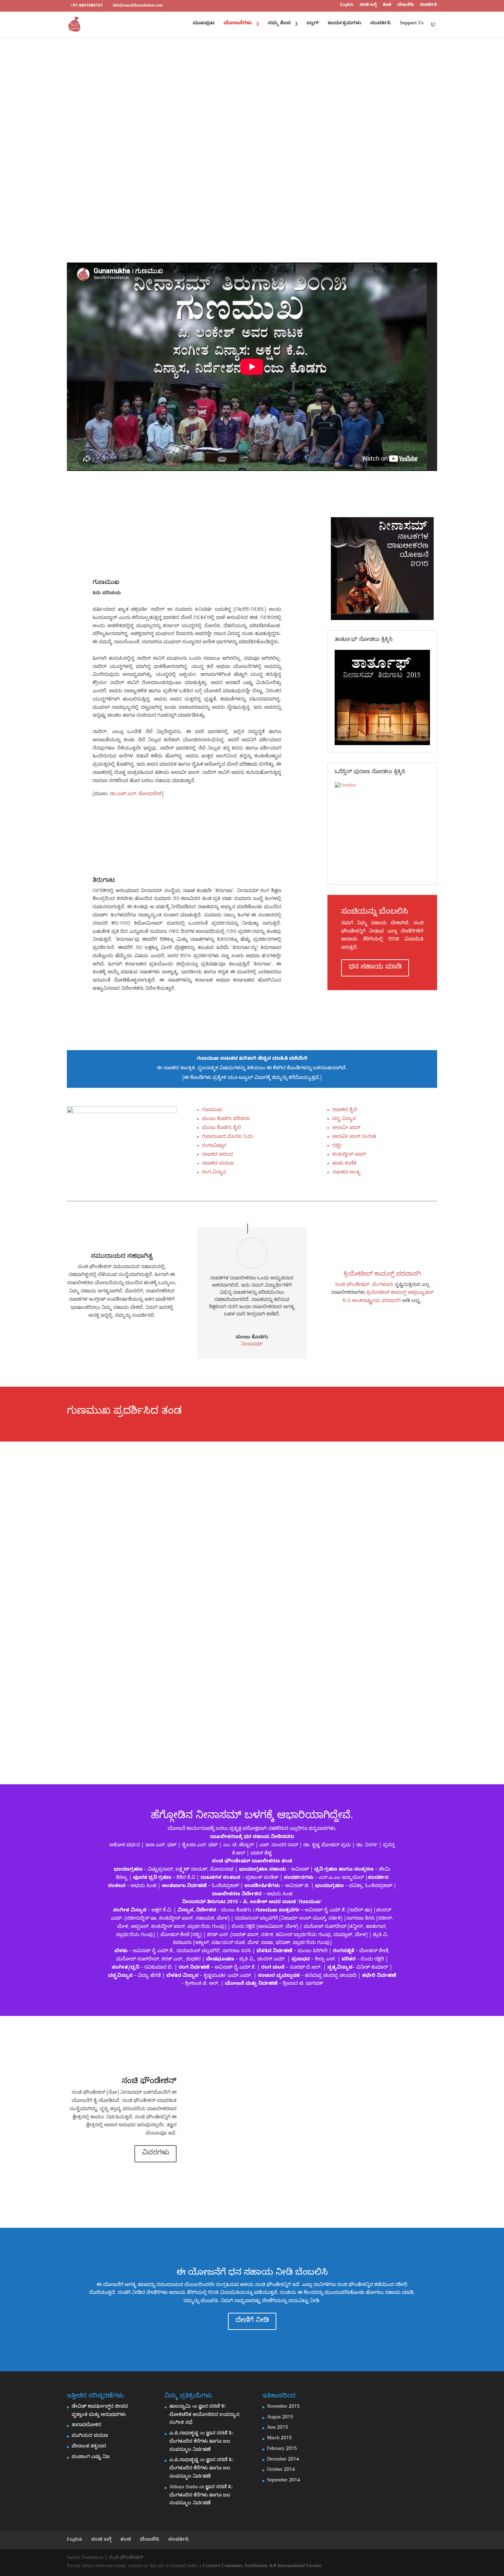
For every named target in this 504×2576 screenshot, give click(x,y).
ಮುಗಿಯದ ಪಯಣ (90, 2436)
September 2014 (284, 2481)
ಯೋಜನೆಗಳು (238, 24)
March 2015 (279, 2439)
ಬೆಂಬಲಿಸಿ (406, 5)
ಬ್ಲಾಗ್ (313, 24)
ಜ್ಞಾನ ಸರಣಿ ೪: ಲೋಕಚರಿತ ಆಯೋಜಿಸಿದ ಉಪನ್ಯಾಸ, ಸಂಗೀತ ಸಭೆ (205, 2415)
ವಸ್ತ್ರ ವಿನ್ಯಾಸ (344, 1120)
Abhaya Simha (184, 2488)
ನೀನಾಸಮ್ (252, 1345)
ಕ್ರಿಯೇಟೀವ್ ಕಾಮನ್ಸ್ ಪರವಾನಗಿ (382, 1275)
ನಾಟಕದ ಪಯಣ (218, 1164)
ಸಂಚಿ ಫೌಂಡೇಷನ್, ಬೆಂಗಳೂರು (364, 1285)
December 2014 (283, 2460)
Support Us (412, 24)
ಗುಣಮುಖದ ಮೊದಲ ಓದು (227, 1137)
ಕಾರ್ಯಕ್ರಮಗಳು (345, 24)
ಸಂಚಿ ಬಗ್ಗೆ (368, 5)
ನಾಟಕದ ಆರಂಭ (217, 1155)
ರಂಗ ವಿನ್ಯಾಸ (214, 1173)
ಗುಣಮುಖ (212, 1111)
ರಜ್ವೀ (337, 1146)
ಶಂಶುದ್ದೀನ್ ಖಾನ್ (349, 1155)
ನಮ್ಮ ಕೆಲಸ (279, 24)
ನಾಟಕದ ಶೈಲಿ (345, 1111)
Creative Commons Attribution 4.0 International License (262, 2567)
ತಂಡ (387, 5)
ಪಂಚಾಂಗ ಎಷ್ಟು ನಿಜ (91, 2458)
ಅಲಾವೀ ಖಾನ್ (346, 1128)
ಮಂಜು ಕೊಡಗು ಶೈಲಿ (221, 1128)
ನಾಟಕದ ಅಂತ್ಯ (346, 1173)
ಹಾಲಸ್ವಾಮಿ (180, 2407)
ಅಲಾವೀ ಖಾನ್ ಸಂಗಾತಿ (354, 1137)
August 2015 (280, 2418)
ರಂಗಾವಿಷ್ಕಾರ (214, 1146)
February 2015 (282, 2449)
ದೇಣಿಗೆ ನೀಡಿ (252, 2321)
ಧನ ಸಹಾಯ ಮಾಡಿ (375, 968)
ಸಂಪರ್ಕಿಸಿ (429, 5)
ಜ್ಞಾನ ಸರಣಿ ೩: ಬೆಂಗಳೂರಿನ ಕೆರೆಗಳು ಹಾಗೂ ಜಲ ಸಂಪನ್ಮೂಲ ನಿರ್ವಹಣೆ (201, 2442)
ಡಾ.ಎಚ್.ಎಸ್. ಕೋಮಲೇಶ (136, 795)
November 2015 (283, 2407)
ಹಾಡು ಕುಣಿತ (344, 1164)
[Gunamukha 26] (122, 1168)
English (347, 5)
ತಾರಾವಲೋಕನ (86, 2426)
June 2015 (278, 2428)
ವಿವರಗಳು (155, 2154)
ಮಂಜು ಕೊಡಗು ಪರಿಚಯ (226, 1120)
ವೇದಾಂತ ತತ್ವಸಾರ (89, 2447)
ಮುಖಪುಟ (204, 24)
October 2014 (281, 2470)
